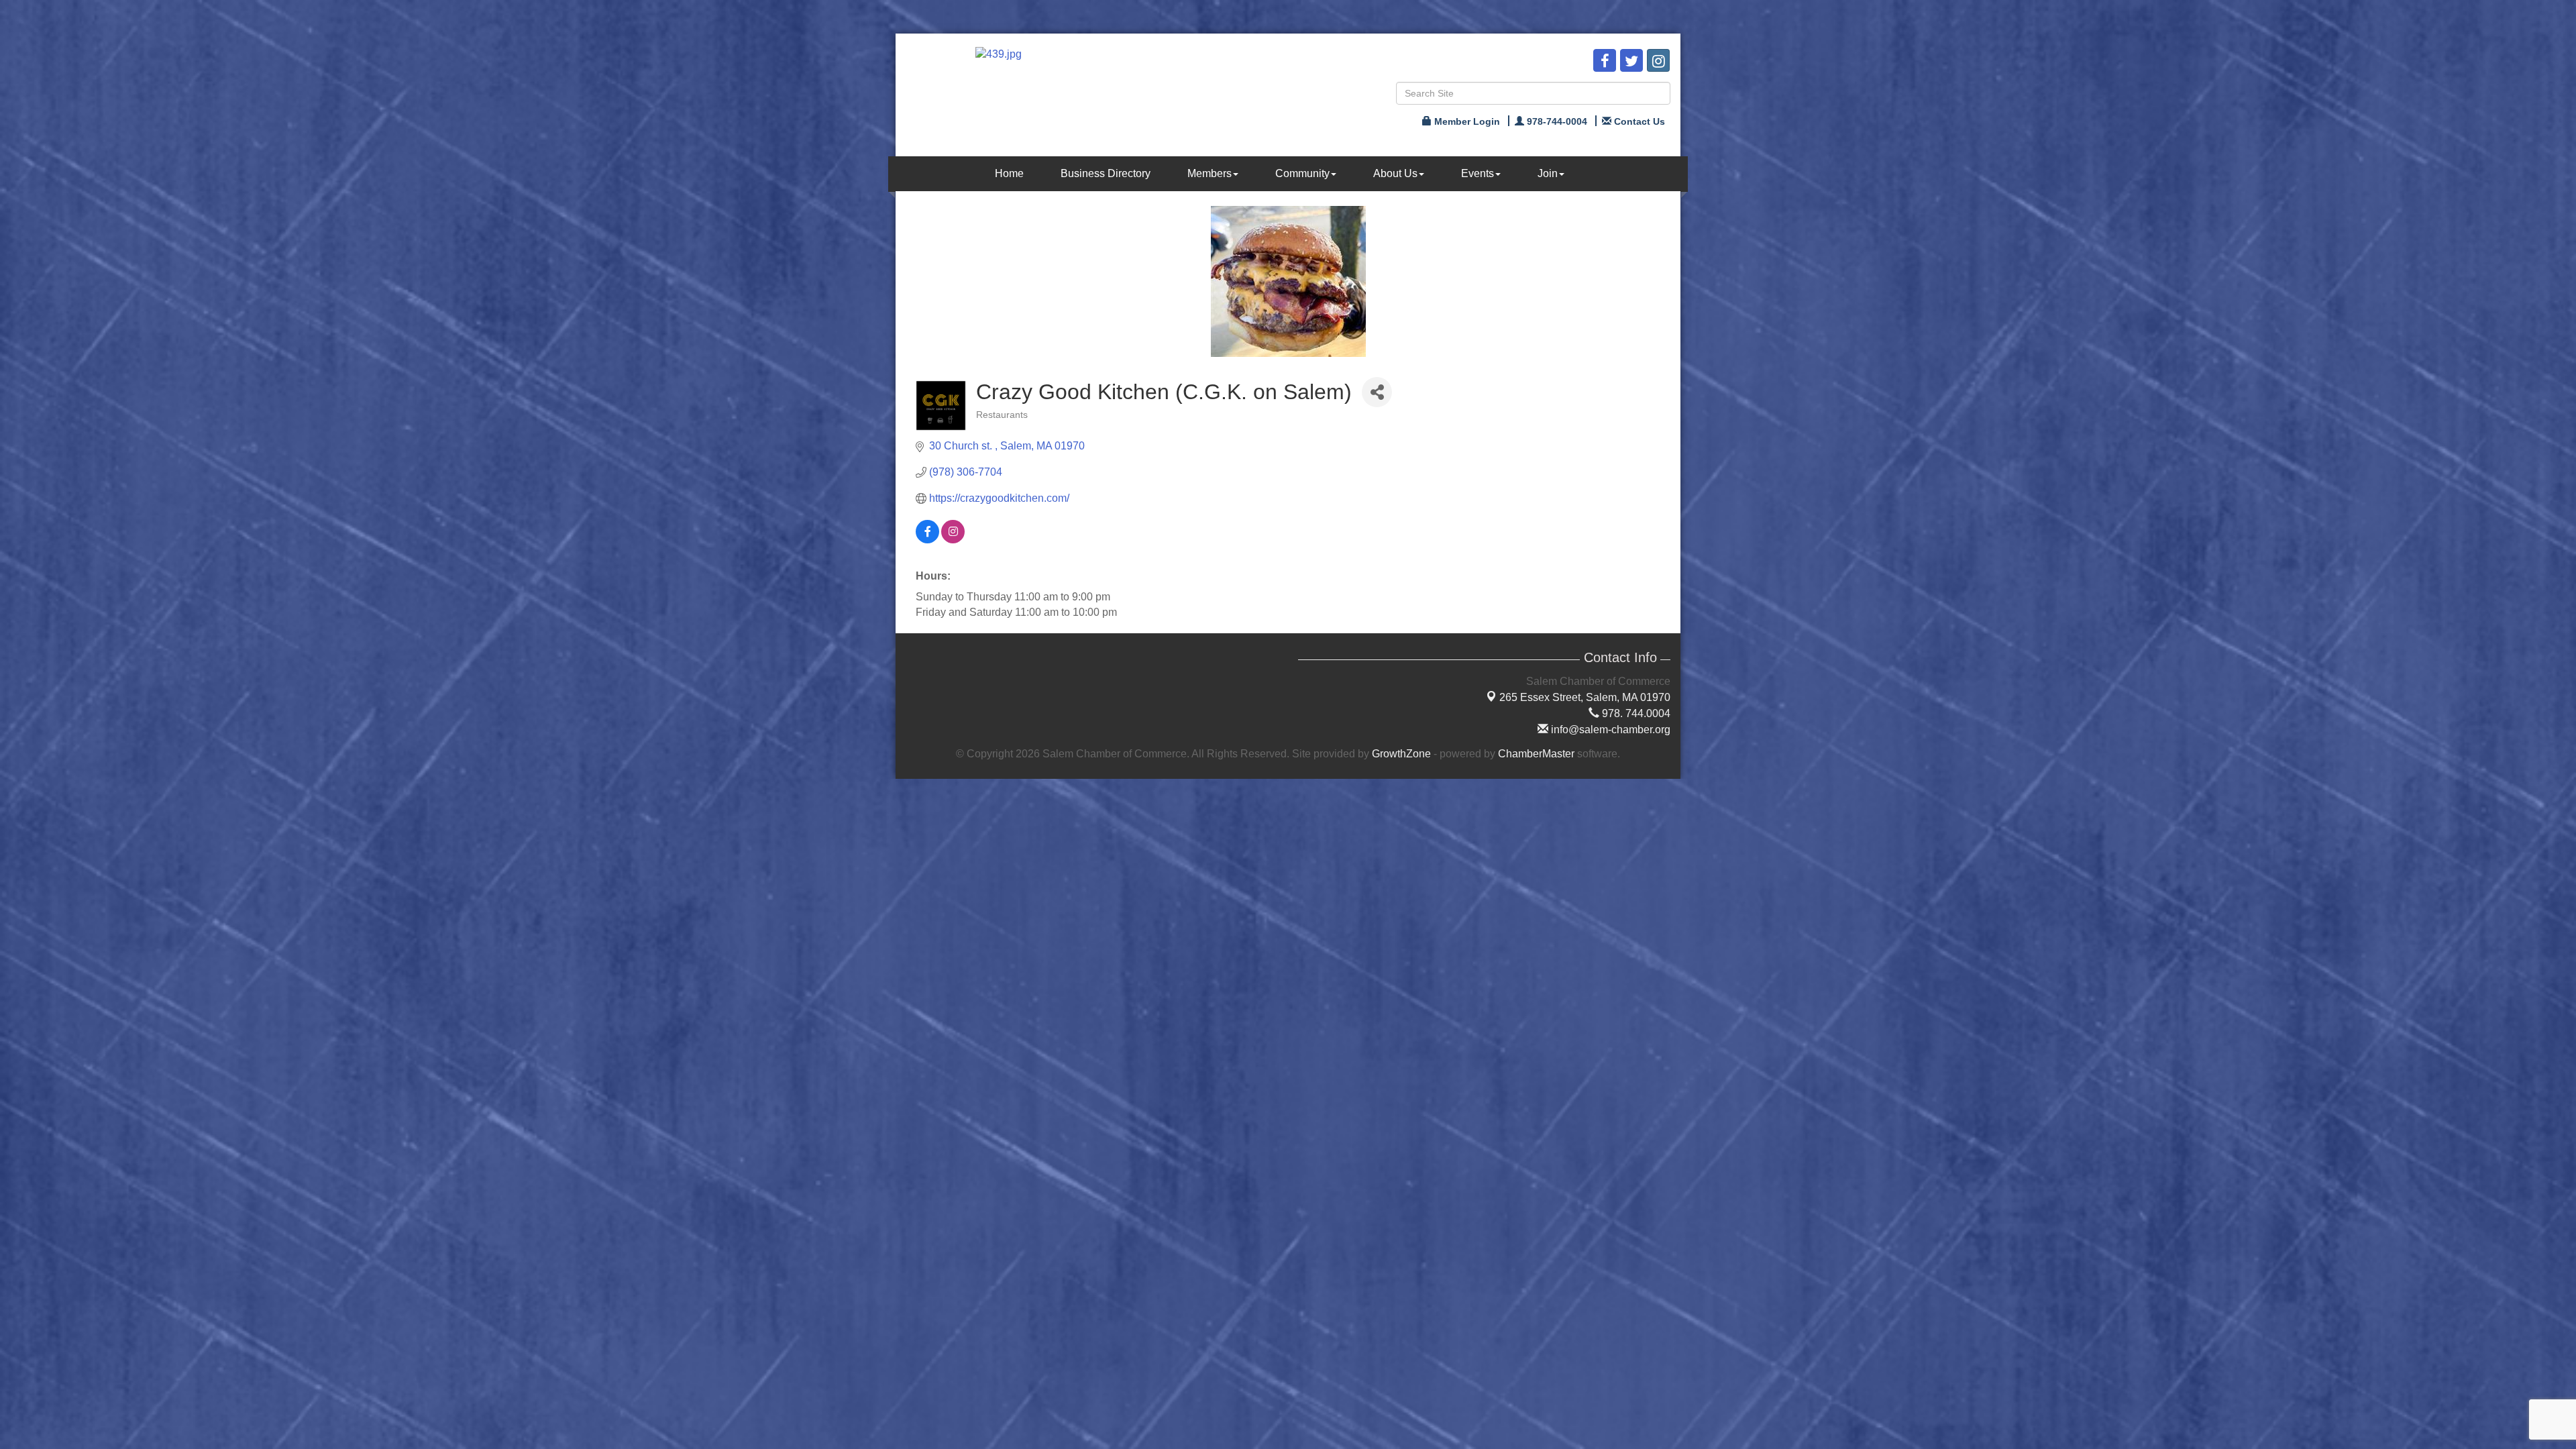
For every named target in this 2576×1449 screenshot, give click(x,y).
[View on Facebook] (927, 540)
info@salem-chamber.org (1609, 730)
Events (1478, 173)
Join (1548, 173)
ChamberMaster (1536, 754)
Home (1009, 173)
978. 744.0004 (1635, 713)
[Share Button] (1377, 392)
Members (1210, 173)
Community (1302, 173)
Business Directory (1106, 173)
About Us (1395, 173)
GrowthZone (1401, 754)
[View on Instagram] (953, 540)
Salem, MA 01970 (1585, 697)
